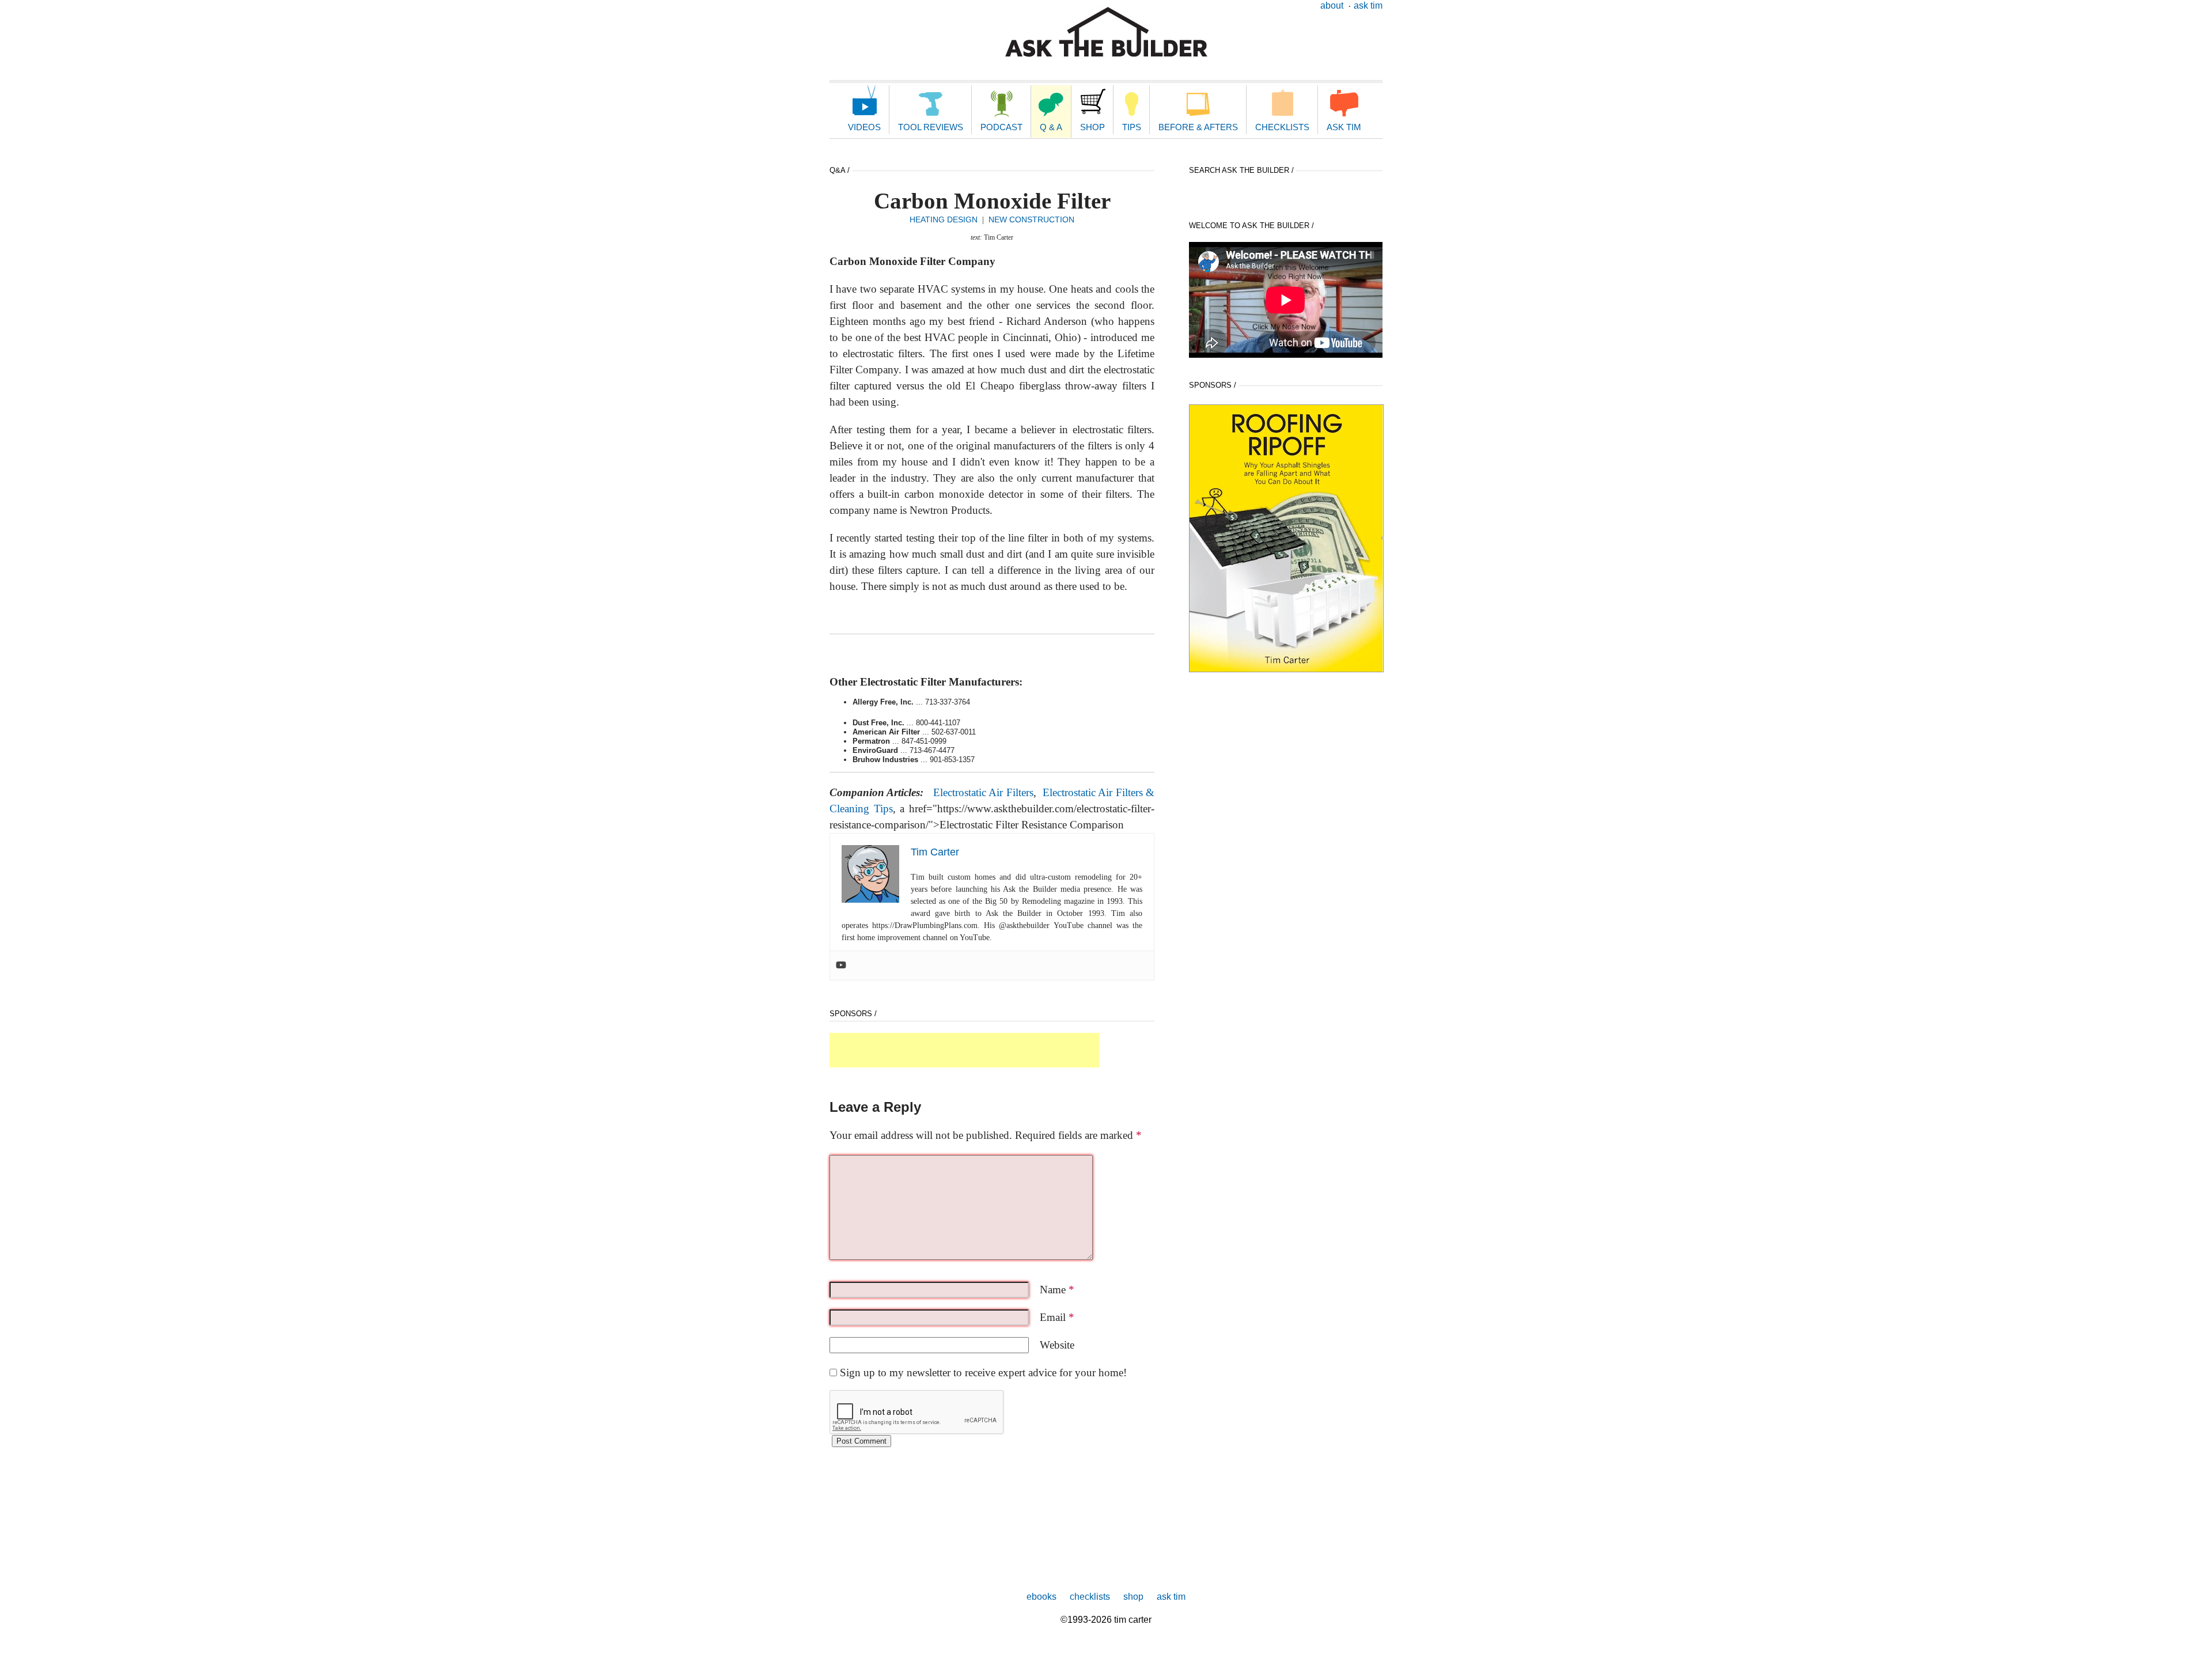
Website (1057, 1345)
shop (1133, 1597)
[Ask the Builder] (1106, 32)
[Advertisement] (964, 1050)
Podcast (1001, 127)
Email (1057, 1317)
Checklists (1282, 127)
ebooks (1041, 1597)
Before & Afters (1198, 127)
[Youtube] (841, 965)
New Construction (1031, 219)
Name (1057, 1290)
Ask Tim (1368, 5)
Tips (1132, 127)
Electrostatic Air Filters (983, 792)
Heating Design (944, 219)
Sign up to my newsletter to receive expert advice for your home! (983, 1372)
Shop (1092, 127)
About (1332, 5)
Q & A (1051, 127)
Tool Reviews (931, 127)
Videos (864, 127)
